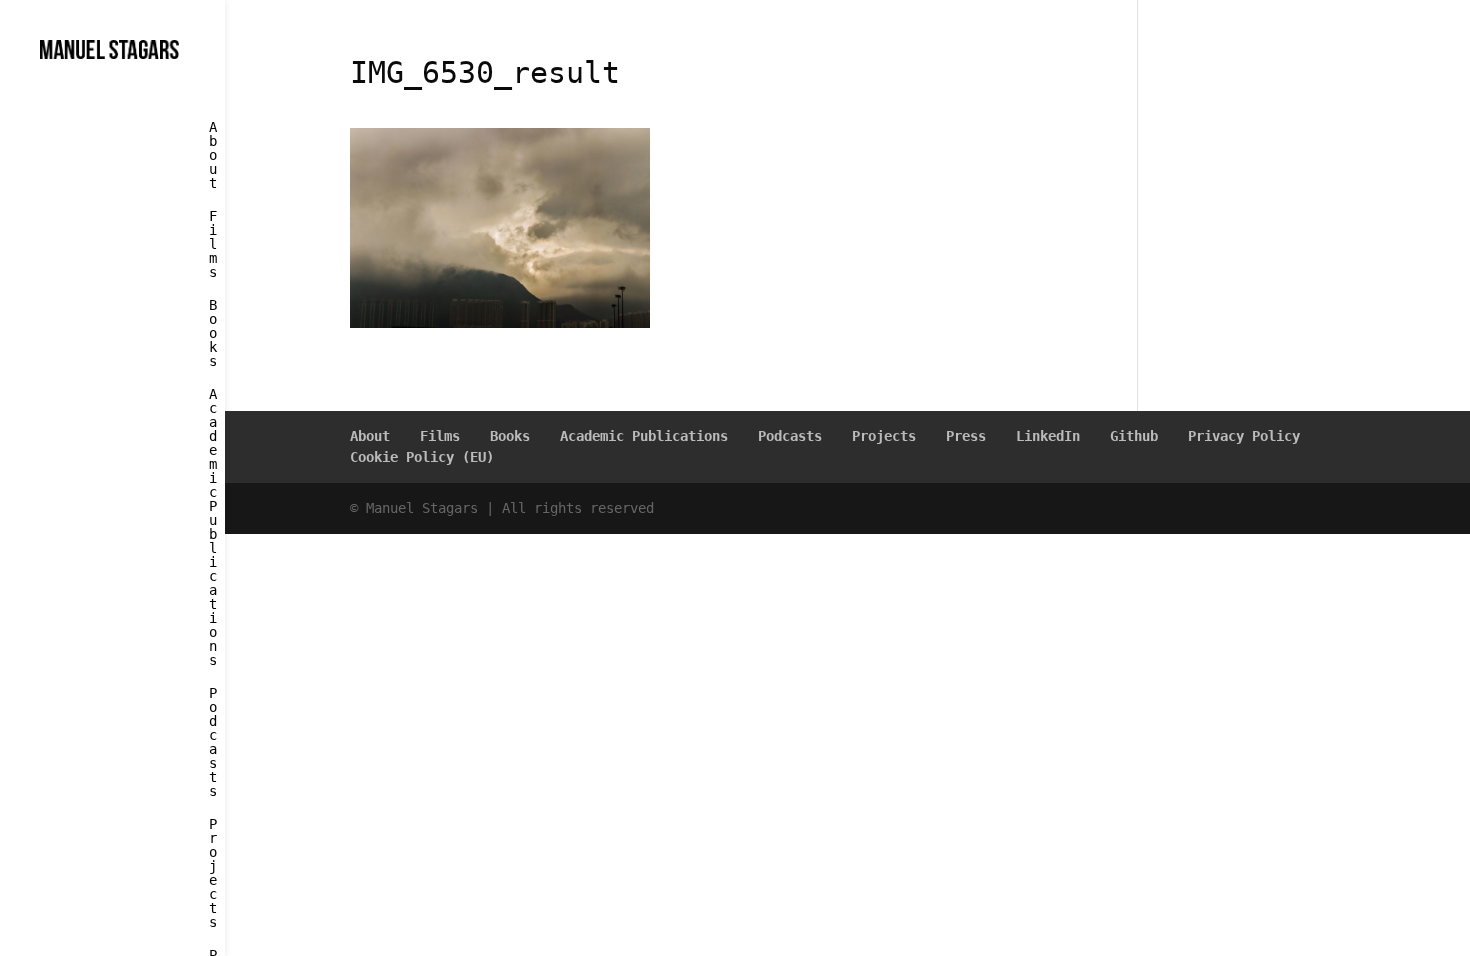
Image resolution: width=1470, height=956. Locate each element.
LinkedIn (1048, 436)
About (213, 155)
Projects (213, 873)
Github (1134, 436)
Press (966, 436)
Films (213, 244)
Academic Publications (213, 527)
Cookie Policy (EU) (422, 457)
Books (213, 333)
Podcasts (213, 742)
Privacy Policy (1244, 436)
